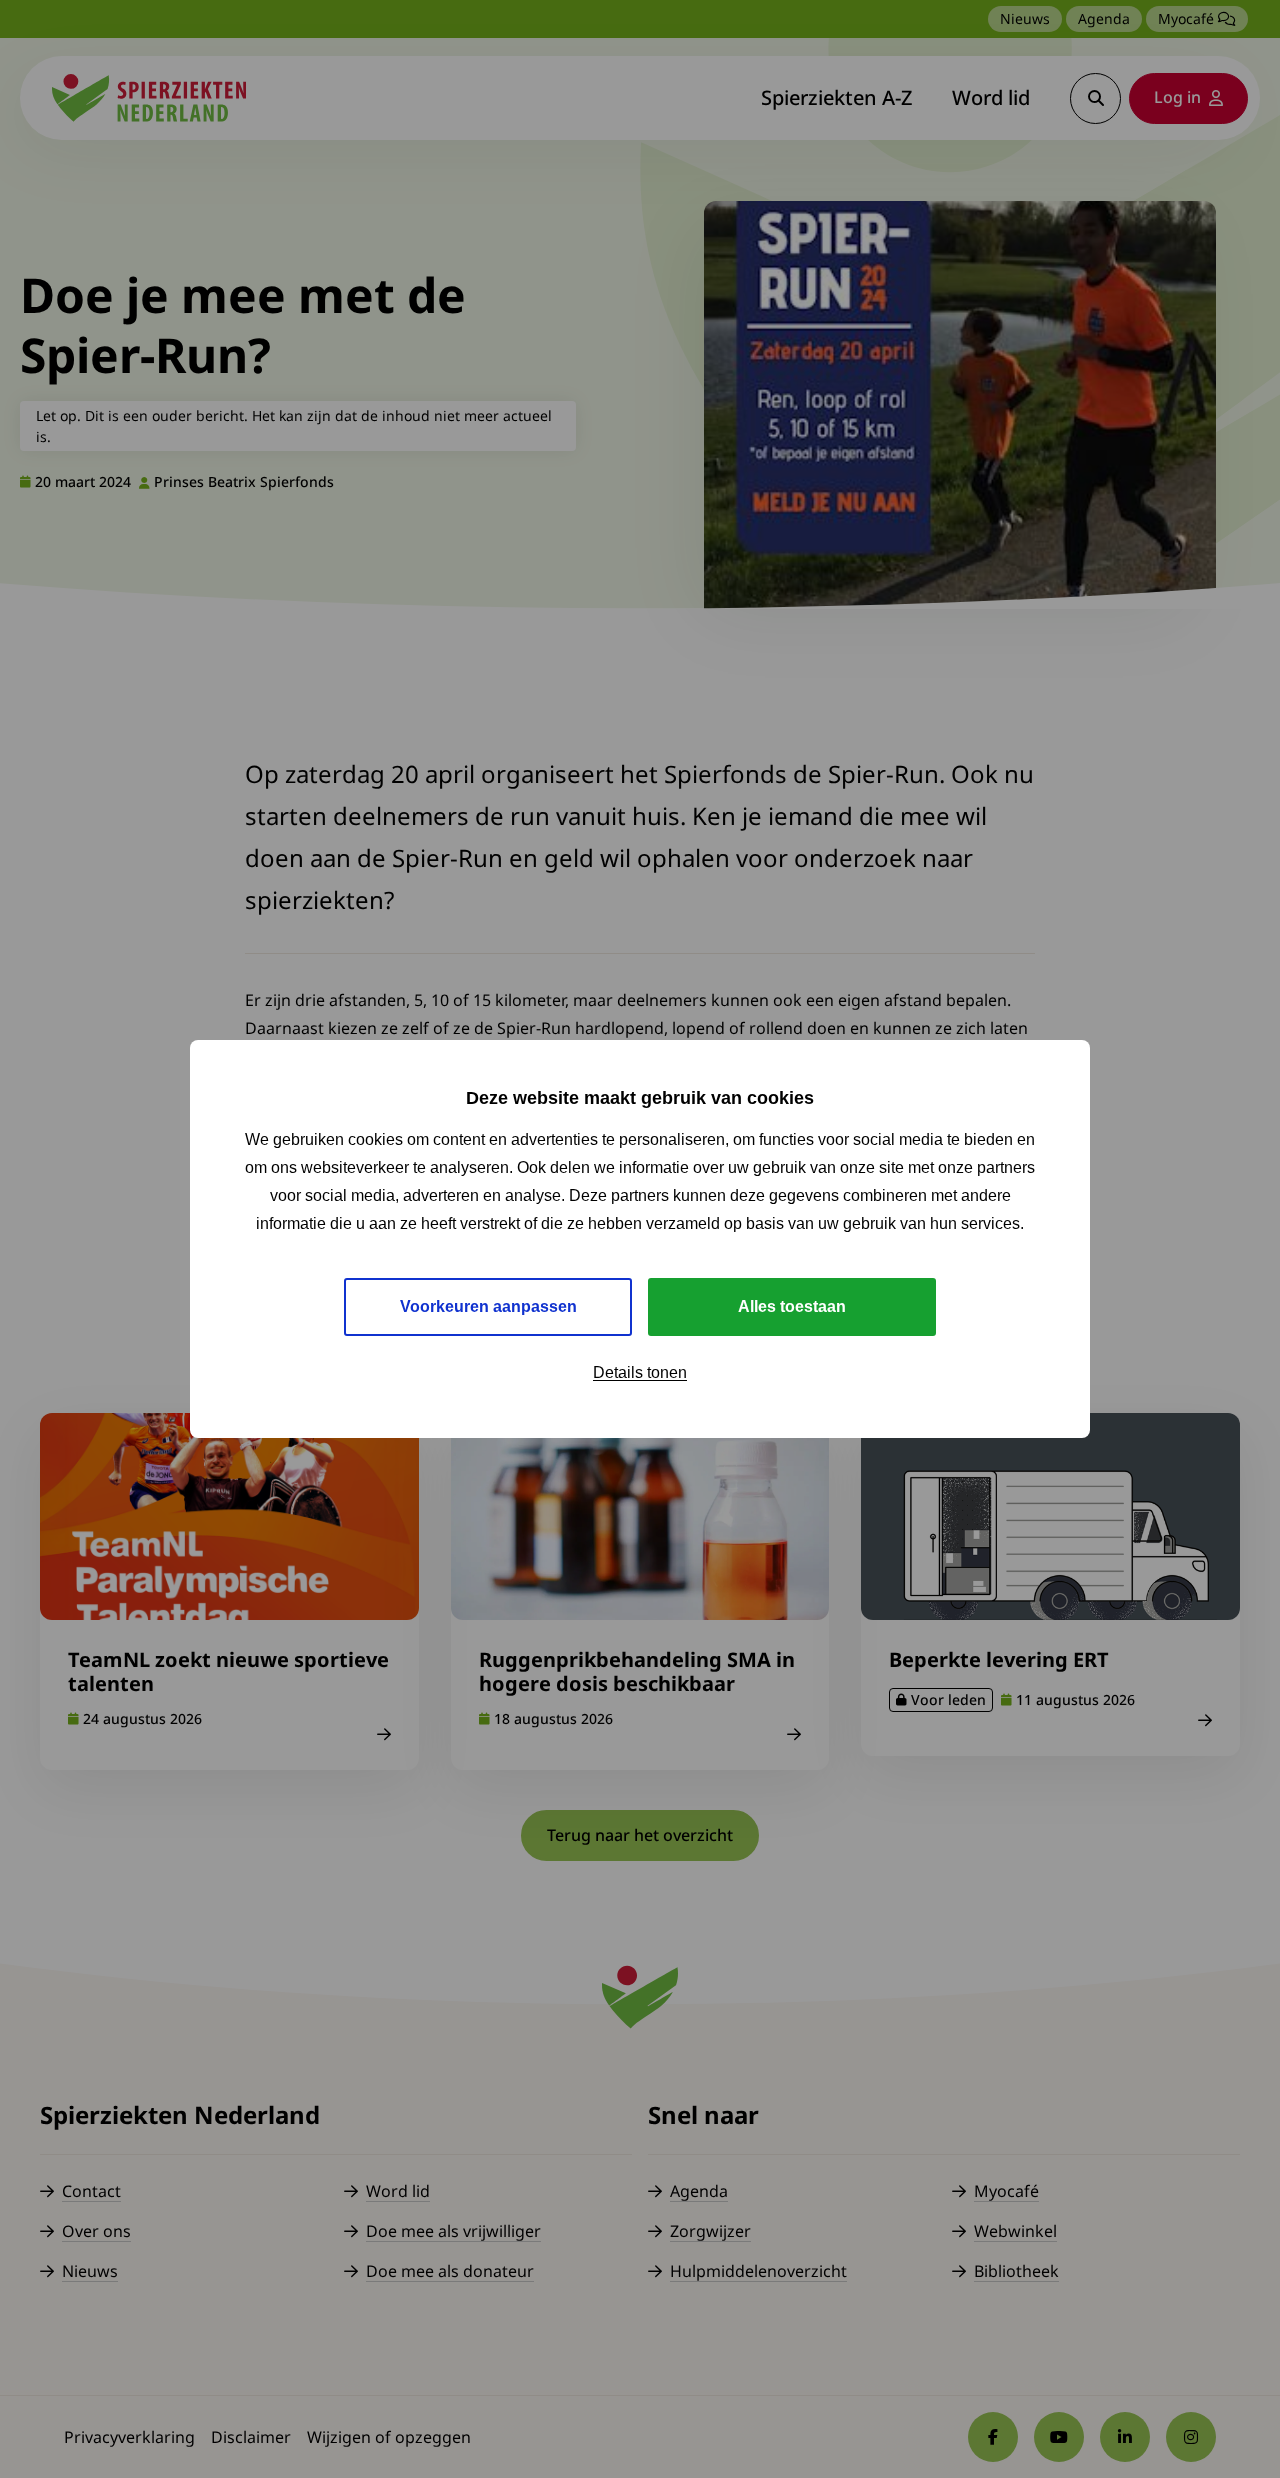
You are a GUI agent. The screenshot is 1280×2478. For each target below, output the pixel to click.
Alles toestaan (792, 1306)
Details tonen (640, 1372)
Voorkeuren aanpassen (488, 1306)
